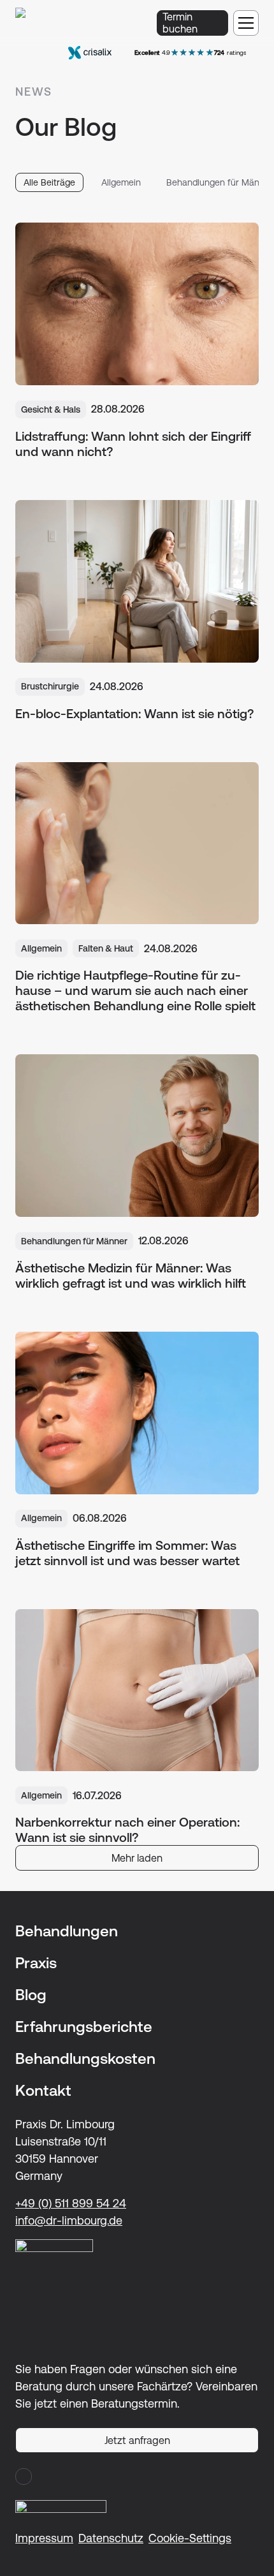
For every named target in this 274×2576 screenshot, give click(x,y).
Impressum (44, 2538)
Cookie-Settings (190, 2538)
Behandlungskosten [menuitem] (85, 2059)
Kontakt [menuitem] (43, 2091)
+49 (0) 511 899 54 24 (71, 2203)
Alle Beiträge (49, 182)
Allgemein (121, 182)
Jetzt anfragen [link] (137, 2440)
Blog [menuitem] (31, 1995)
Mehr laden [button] (137, 1858)
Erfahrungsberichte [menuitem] (84, 2027)
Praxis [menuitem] (36, 1963)
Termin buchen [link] (180, 23)
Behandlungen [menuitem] (67, 1931)
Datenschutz (111, 2538)
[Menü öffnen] (246, 23)
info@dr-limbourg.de (69, 2220)
